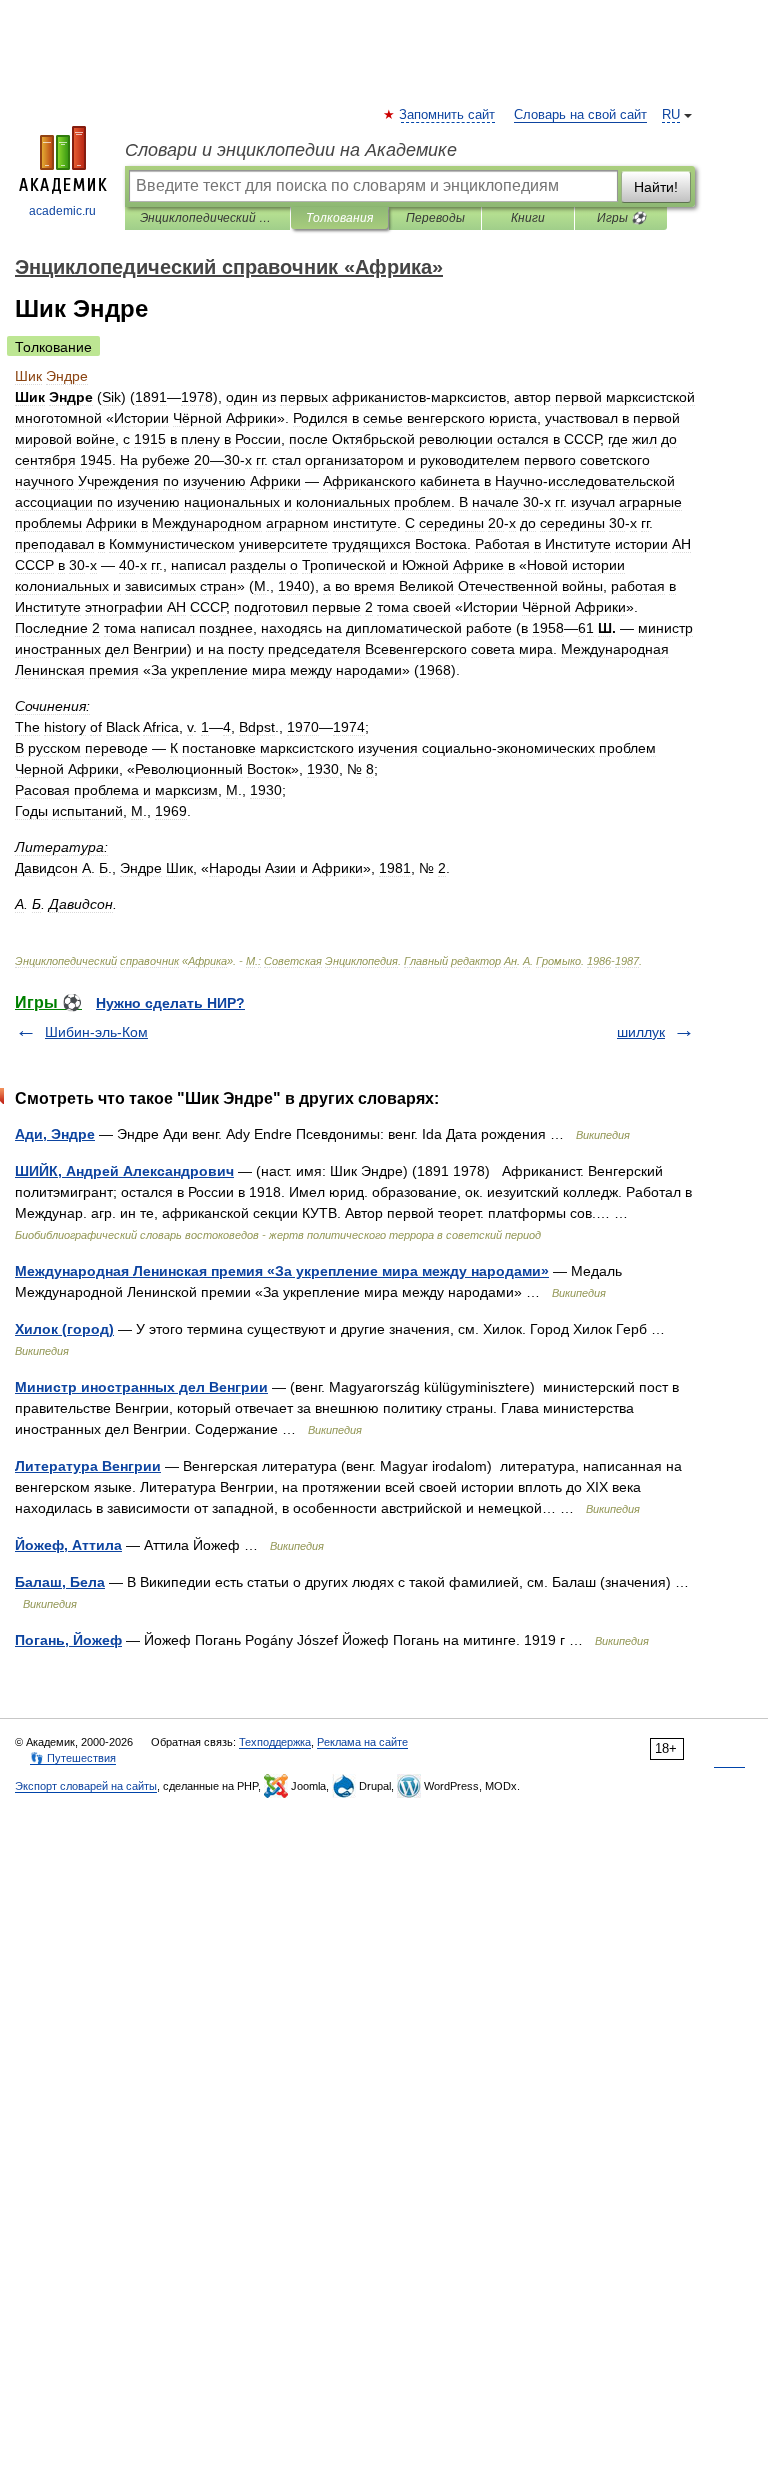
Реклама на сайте (362, 1742)
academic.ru (62, 211)
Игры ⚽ (621, 218)
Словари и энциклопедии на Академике (291, 150)
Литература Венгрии (88, 1466)
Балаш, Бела (60, 1582)
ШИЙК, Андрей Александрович (124, 1171)
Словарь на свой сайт (580, 115)
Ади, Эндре (55, 1134)
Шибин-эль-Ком (96, 1032)
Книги (528, 218)
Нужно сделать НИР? (170, 1003)
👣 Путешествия (73, 1758)
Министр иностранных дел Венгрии (141, 1387)
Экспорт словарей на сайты (86, 1786)
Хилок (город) (64, 1329)
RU (671, 115)
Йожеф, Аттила (68, 1545)
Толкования (339, 218)
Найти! (656, 187)
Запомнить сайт (448, 115)
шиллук (641, 1032)
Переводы (435, 218)
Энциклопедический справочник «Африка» (207, 218)
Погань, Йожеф (68, 1640)
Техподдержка (275, 1742)
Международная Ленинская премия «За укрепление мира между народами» (282, 1271)
